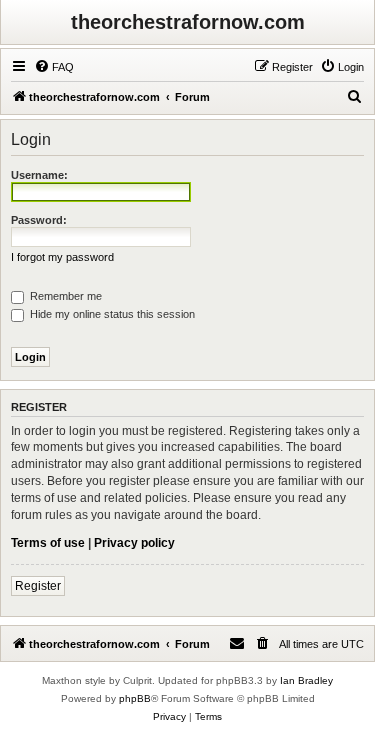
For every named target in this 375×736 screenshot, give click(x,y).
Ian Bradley (306, 680)
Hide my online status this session (111, 314)
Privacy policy (134, 543)
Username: (39, 175)
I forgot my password (62, 257)
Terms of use (48, 543)
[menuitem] (54, 67)
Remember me (64, 296)
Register (38, 586)
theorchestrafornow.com (188, 22)
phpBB (135, 698)
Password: (39, 220)
